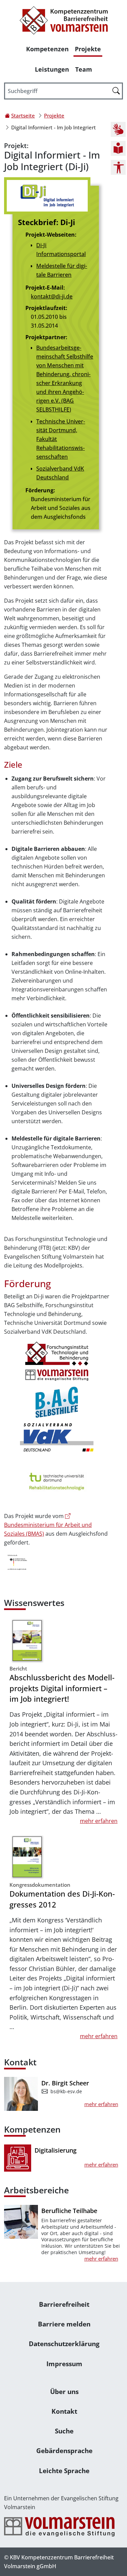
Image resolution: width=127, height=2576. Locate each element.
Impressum (64, 2364)
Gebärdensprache (64, 2451)
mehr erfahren (99, 1821)
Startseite (23, 115)
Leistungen (52, 69)
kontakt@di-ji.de (52, 296)
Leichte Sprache (64, 2471)
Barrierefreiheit (64, 2304)
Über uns (64, 2391)
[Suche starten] (116, 90)
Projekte (88, 49)
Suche (64, 2431)
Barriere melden (64, 2324)
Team (84, 69)
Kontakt (64, 2411)
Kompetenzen (47, 49)
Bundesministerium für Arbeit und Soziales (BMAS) (48, 1529)
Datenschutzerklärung (64, 2344)
